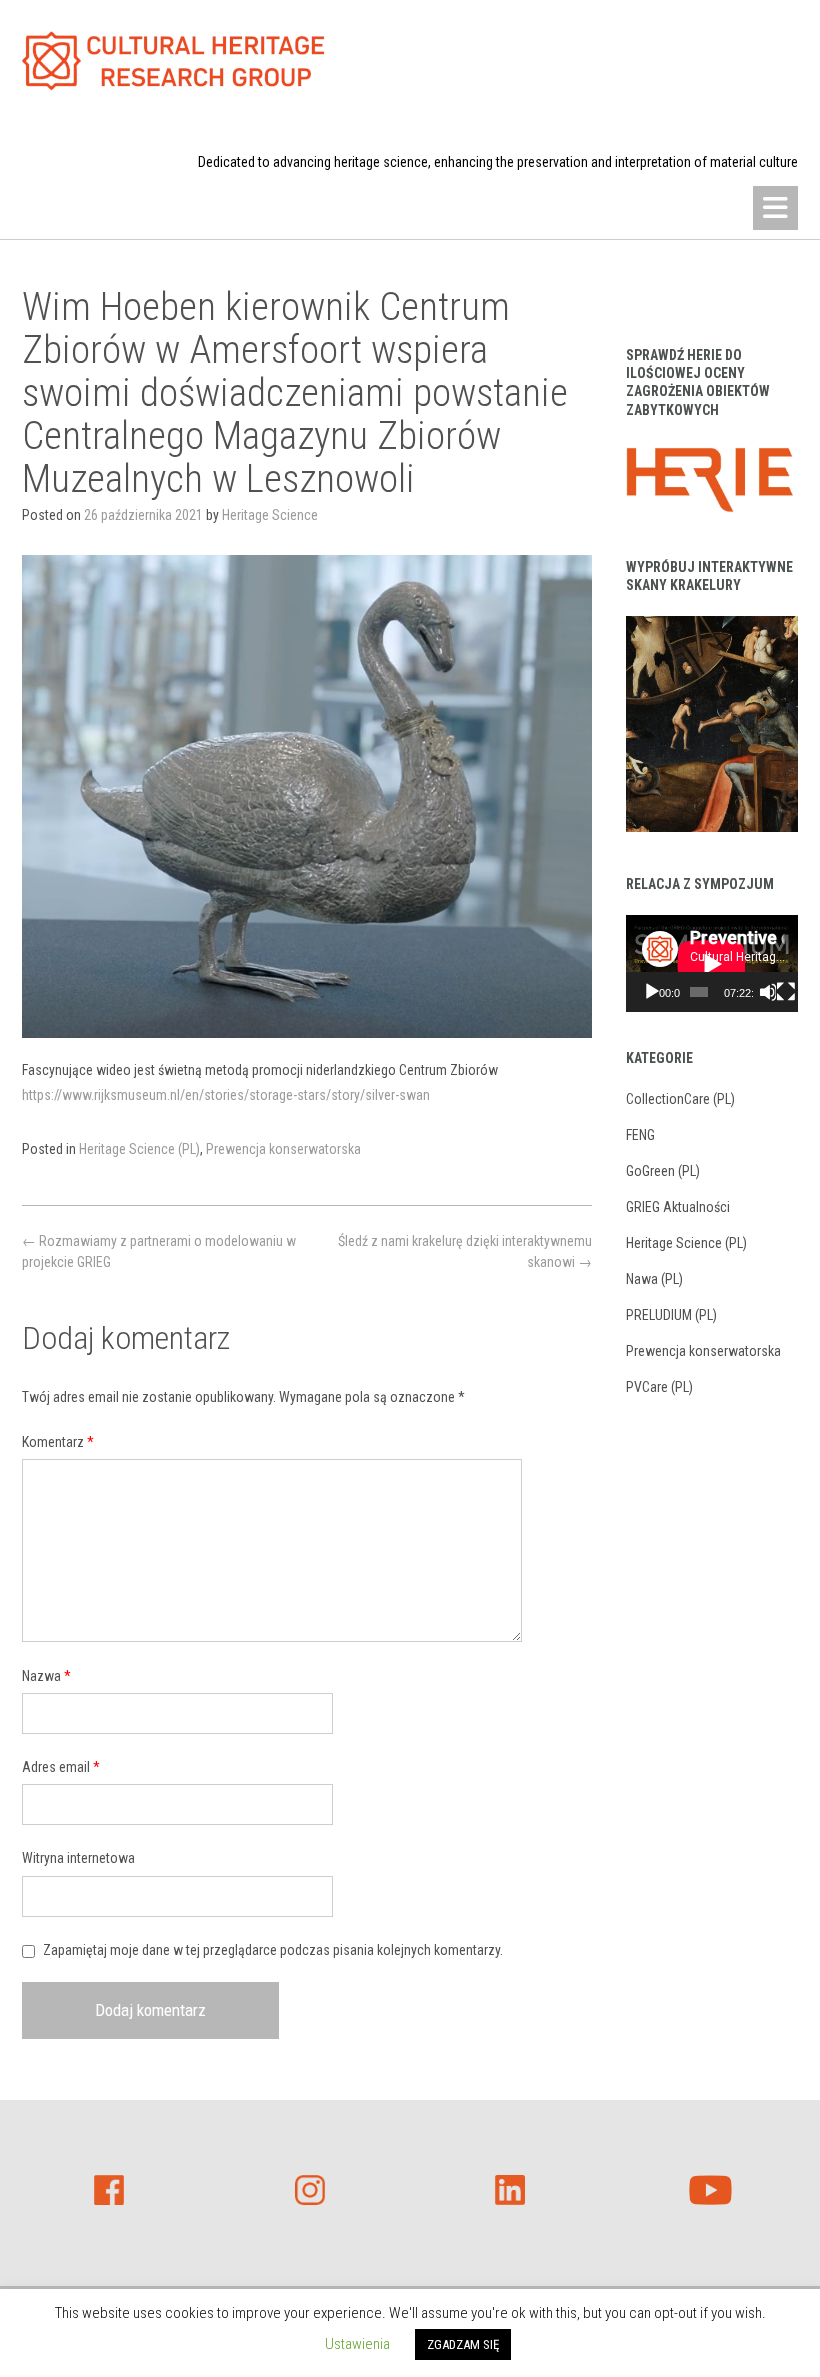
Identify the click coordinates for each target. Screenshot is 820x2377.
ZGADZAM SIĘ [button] (463, 2344)
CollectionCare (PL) (680, 1099)
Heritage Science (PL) (139, 1149)
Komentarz (58, 1442)
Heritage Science (270, 515)
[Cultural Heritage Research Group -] (174, 61)
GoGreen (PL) (663, 1171)
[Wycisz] (768, 992)
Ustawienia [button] (357, 2344)
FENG (640, 1135)
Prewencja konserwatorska (283, 1149)
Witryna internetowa (78, 1858)
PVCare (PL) (659, 1387)
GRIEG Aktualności (678, 1207)
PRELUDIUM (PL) (671, 1315)
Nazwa (46, 1676)
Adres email (61, 1767)
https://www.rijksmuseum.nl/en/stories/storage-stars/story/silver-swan (226, 1095)
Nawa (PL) (654, 1279)
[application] (712, 963)
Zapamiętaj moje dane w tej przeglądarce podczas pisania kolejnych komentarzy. (273, 1950)
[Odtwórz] (652, 992)
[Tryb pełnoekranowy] (786, 992)
